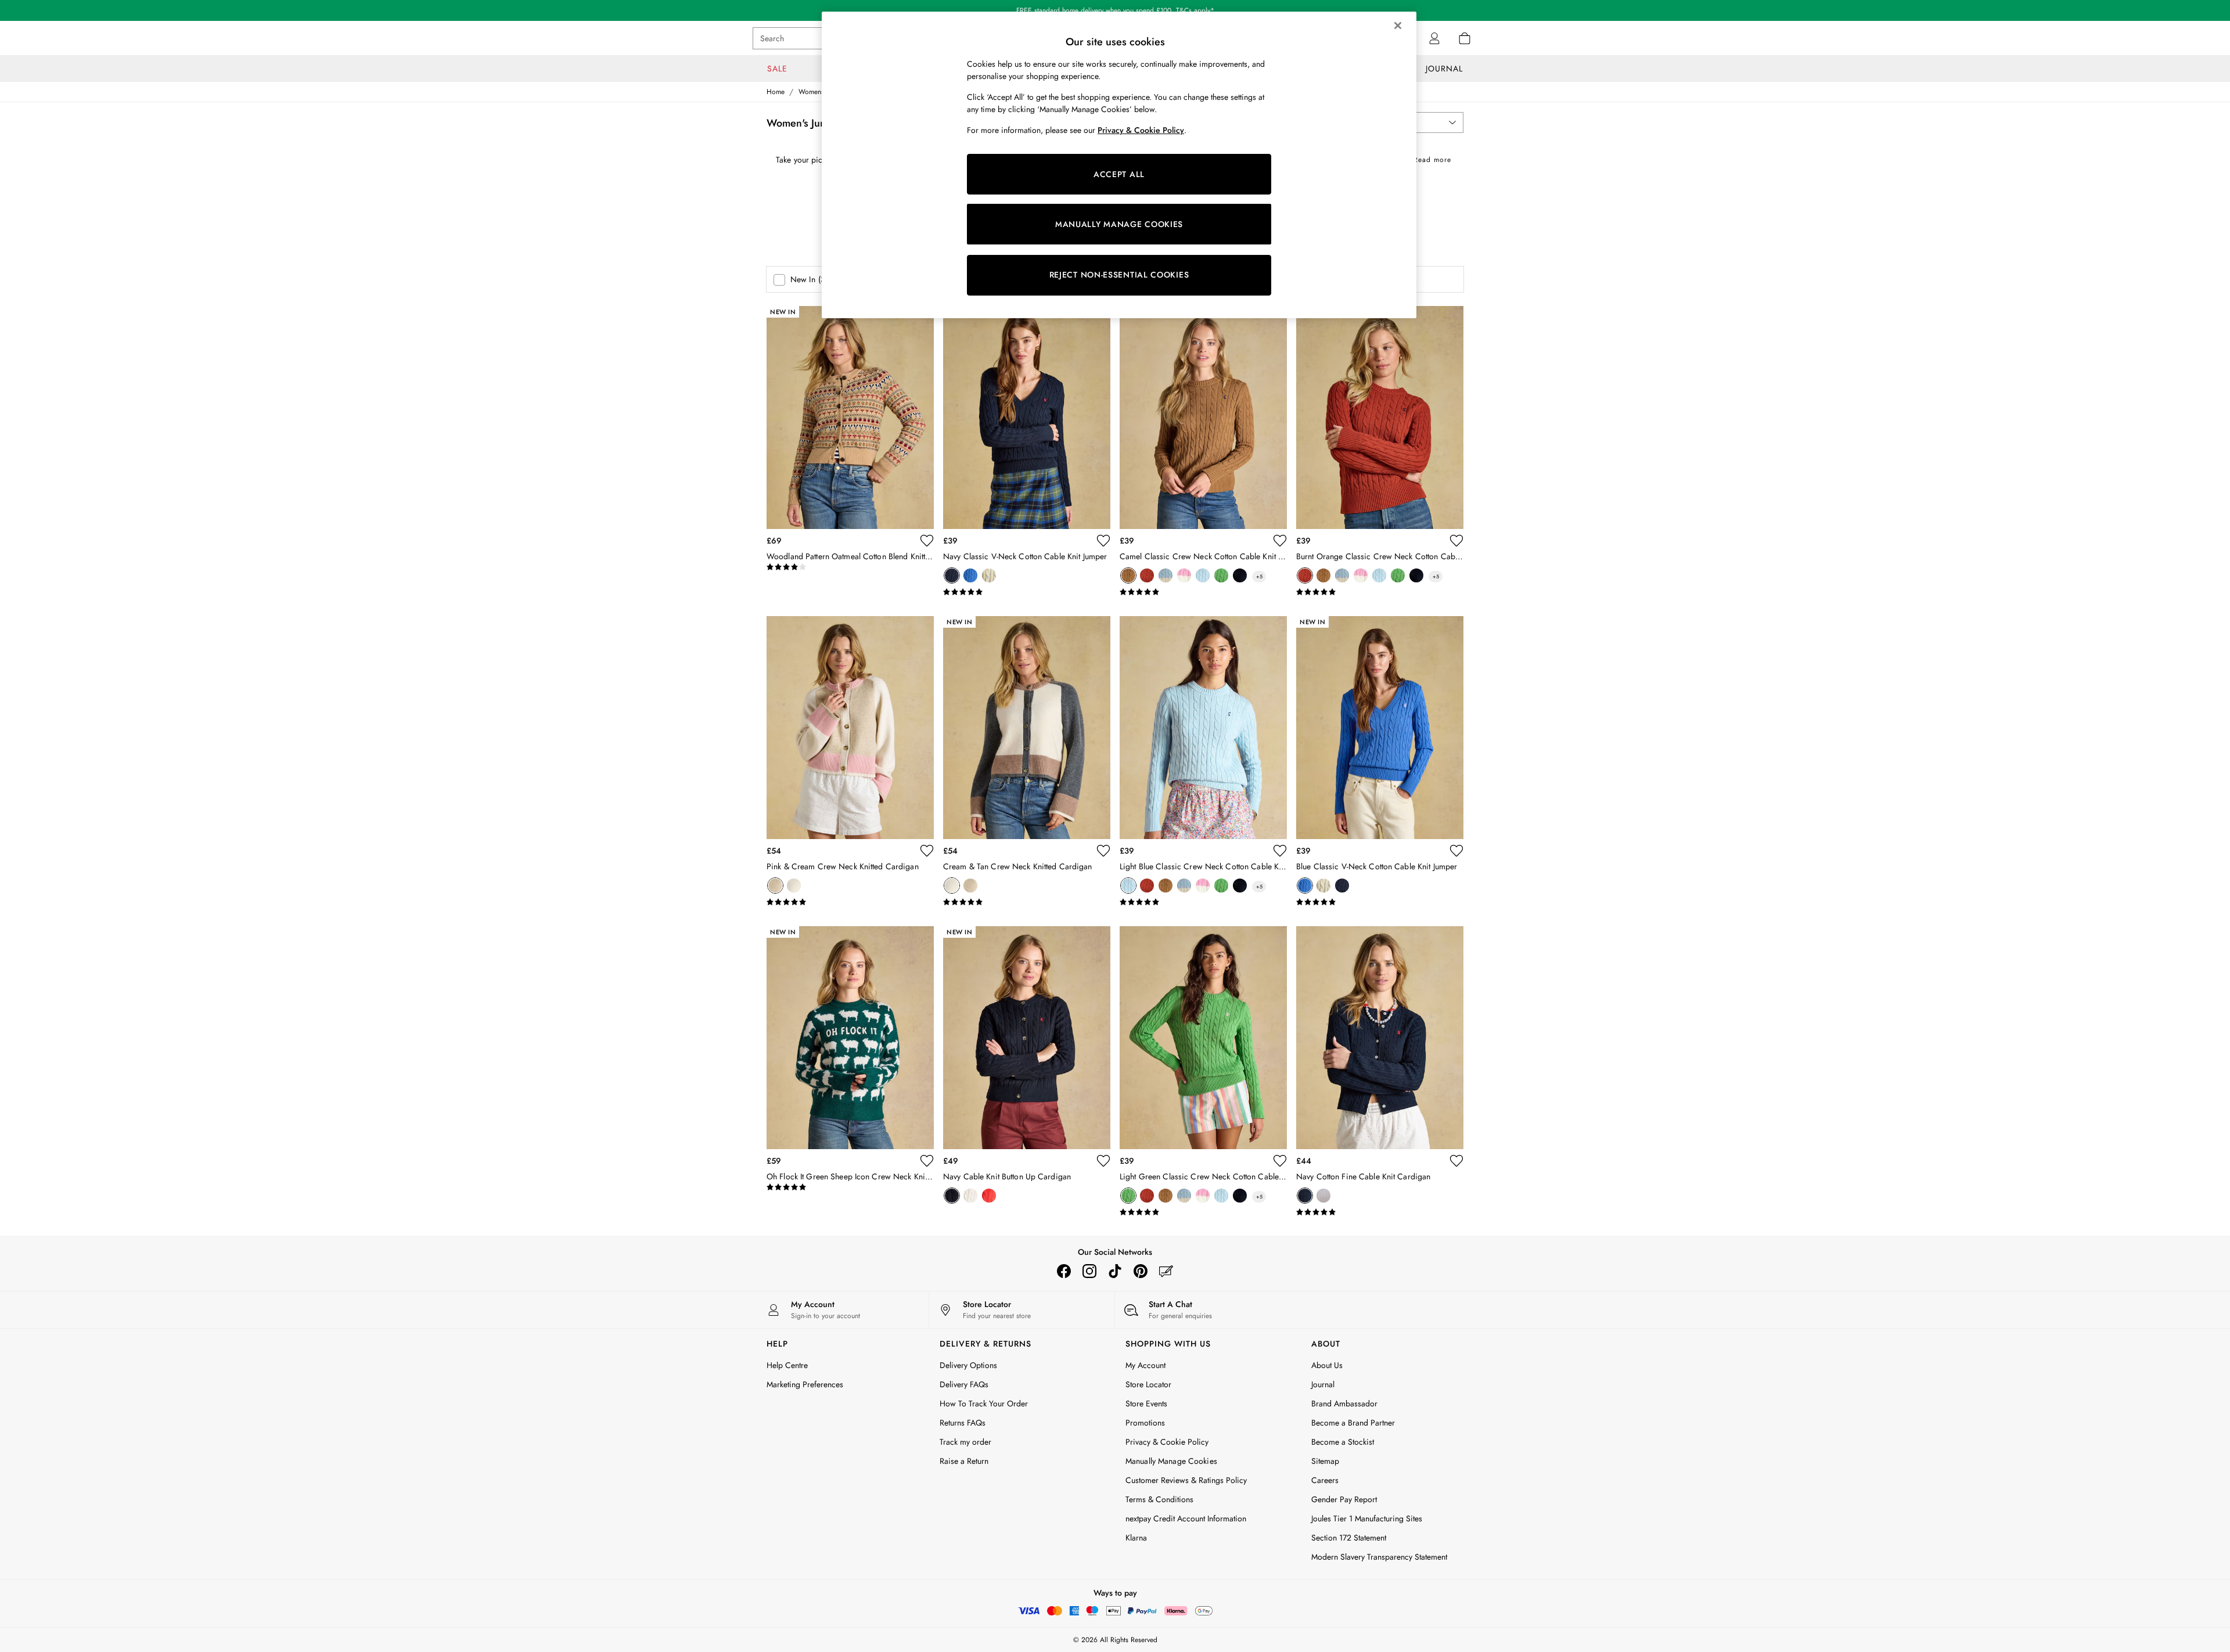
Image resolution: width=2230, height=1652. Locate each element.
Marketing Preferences (805, 1384)
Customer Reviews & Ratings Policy (1186, 1480)
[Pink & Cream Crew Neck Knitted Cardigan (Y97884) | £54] (850, 728)
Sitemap (1325, 1461)
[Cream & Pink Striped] (1184, 575)
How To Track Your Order (984, 1403)
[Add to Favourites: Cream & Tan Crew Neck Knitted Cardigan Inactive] (1103, 851)
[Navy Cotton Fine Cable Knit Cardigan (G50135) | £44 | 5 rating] (1380, 1212)
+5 (1259, 576)
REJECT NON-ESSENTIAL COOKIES (1119, 275)
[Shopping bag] (1465, 38)
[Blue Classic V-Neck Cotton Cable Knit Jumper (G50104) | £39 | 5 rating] (1380, 902)
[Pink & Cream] (775, 886)
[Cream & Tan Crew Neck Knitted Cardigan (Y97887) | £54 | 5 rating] (1027, 902)
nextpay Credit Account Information (1186, 1518)
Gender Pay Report (1344, 1499)
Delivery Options (968, 1365)
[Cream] (989, 575)
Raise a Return (964, 1461)
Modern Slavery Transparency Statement (1379, 1557)
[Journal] (1166, 1271)
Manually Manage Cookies (1171, 1461)
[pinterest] (1141, 1271)
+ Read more (1429, 158)
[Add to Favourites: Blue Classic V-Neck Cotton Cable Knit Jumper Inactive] (1456, 851)
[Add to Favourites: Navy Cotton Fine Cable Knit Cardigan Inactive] (1456, 1161)
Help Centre (787, 1365)
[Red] (989, 1196)
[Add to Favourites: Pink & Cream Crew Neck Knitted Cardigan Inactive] (927, 851)
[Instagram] (1089, 1271)
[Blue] (970, 575)
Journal (1323, 1384)
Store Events (1146, 1403)
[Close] (1398, 26)
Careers (1325, 1480)
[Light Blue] (1203, 575)
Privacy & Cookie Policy (1167, 1442)
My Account (1145, 1365)
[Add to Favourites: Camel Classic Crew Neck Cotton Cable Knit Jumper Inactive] (1280, 541)
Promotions (1145, 1423)
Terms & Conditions (1159, 1499)
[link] (1434, 38)
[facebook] (1064, 1271)
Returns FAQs (963, 1423)
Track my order (965, 1442)
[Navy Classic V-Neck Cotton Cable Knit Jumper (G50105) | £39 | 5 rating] (1027, 592)
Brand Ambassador (1344, 1403)
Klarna (1136, 1538)
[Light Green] (1221, 575)
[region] (1119, 165)
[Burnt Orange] (1147, 575)
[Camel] (1128, 575)
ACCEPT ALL (1119, 174)
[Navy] (952, 575)
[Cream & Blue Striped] (1166, 575)
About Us (1327, 1365)
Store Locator (1148, 1384)
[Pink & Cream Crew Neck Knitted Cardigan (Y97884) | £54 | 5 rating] (850, 902)
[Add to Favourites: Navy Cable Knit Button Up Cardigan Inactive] (1103, 1161)
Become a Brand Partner (1353, 1423)
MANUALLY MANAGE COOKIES (1119, 224)
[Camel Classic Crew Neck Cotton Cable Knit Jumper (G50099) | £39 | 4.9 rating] (1203, 592)
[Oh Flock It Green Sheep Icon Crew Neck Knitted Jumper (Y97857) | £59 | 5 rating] (850, 1187)
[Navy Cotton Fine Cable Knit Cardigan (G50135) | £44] (1380, 1038)
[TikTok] (1115, 1271)
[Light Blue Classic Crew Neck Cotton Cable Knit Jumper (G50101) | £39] (1203, 728)
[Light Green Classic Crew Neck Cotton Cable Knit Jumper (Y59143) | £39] (1203, 1038)
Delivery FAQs (964, 1384)
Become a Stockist (1343, 1442)
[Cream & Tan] (794, 886)
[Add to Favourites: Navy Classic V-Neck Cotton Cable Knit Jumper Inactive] (1103, 541)
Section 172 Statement (1349, 1538)
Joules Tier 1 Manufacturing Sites (1367, 1518)
